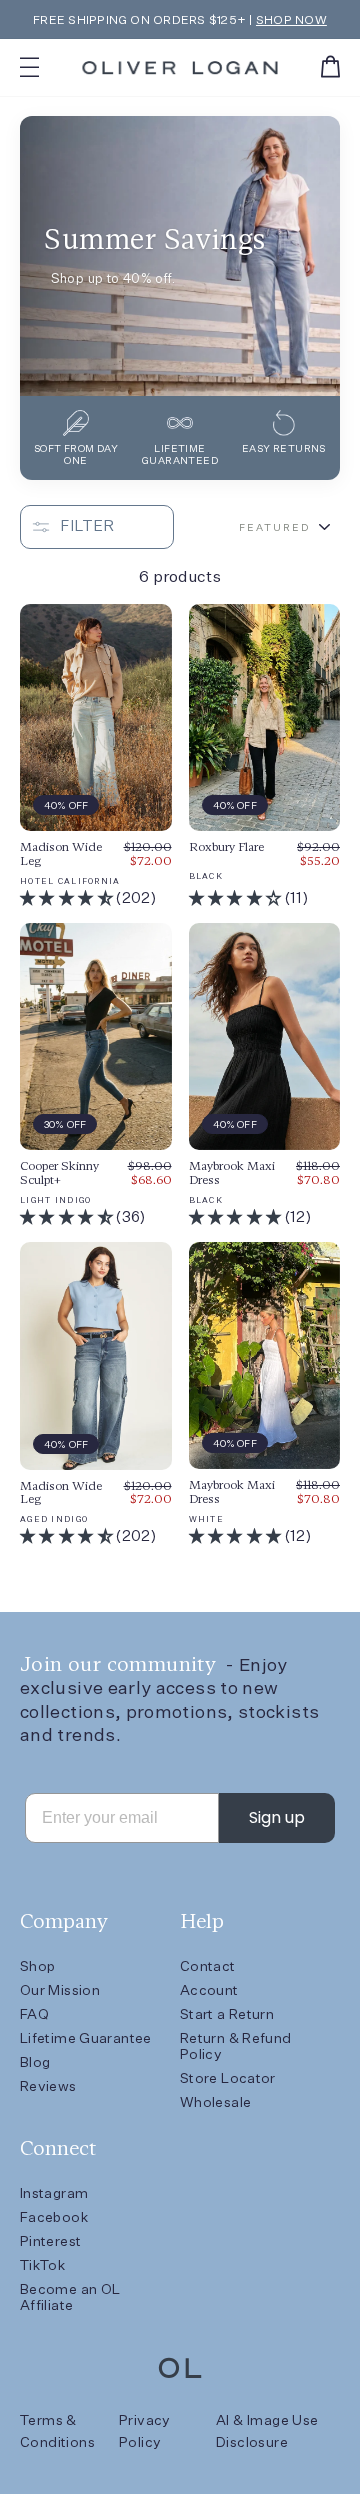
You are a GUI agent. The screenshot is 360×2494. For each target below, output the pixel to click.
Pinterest (50, 2241)
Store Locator (228, 2078)
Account (209, 1990)
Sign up (277, 1817)
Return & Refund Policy (236, 2046)
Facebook (54, 2217)
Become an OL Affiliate (70, 2297)
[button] (68, 897)
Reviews (48, 2086)
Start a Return (227, 2014)
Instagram (54, 2193)
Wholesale (215, 2102)
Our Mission (60, 1990)
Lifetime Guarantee (86, 2038)
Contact (208, 1966)
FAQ (34, 2014)
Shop (37, 1966)
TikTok (42, 2265)
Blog (35, 2062)
